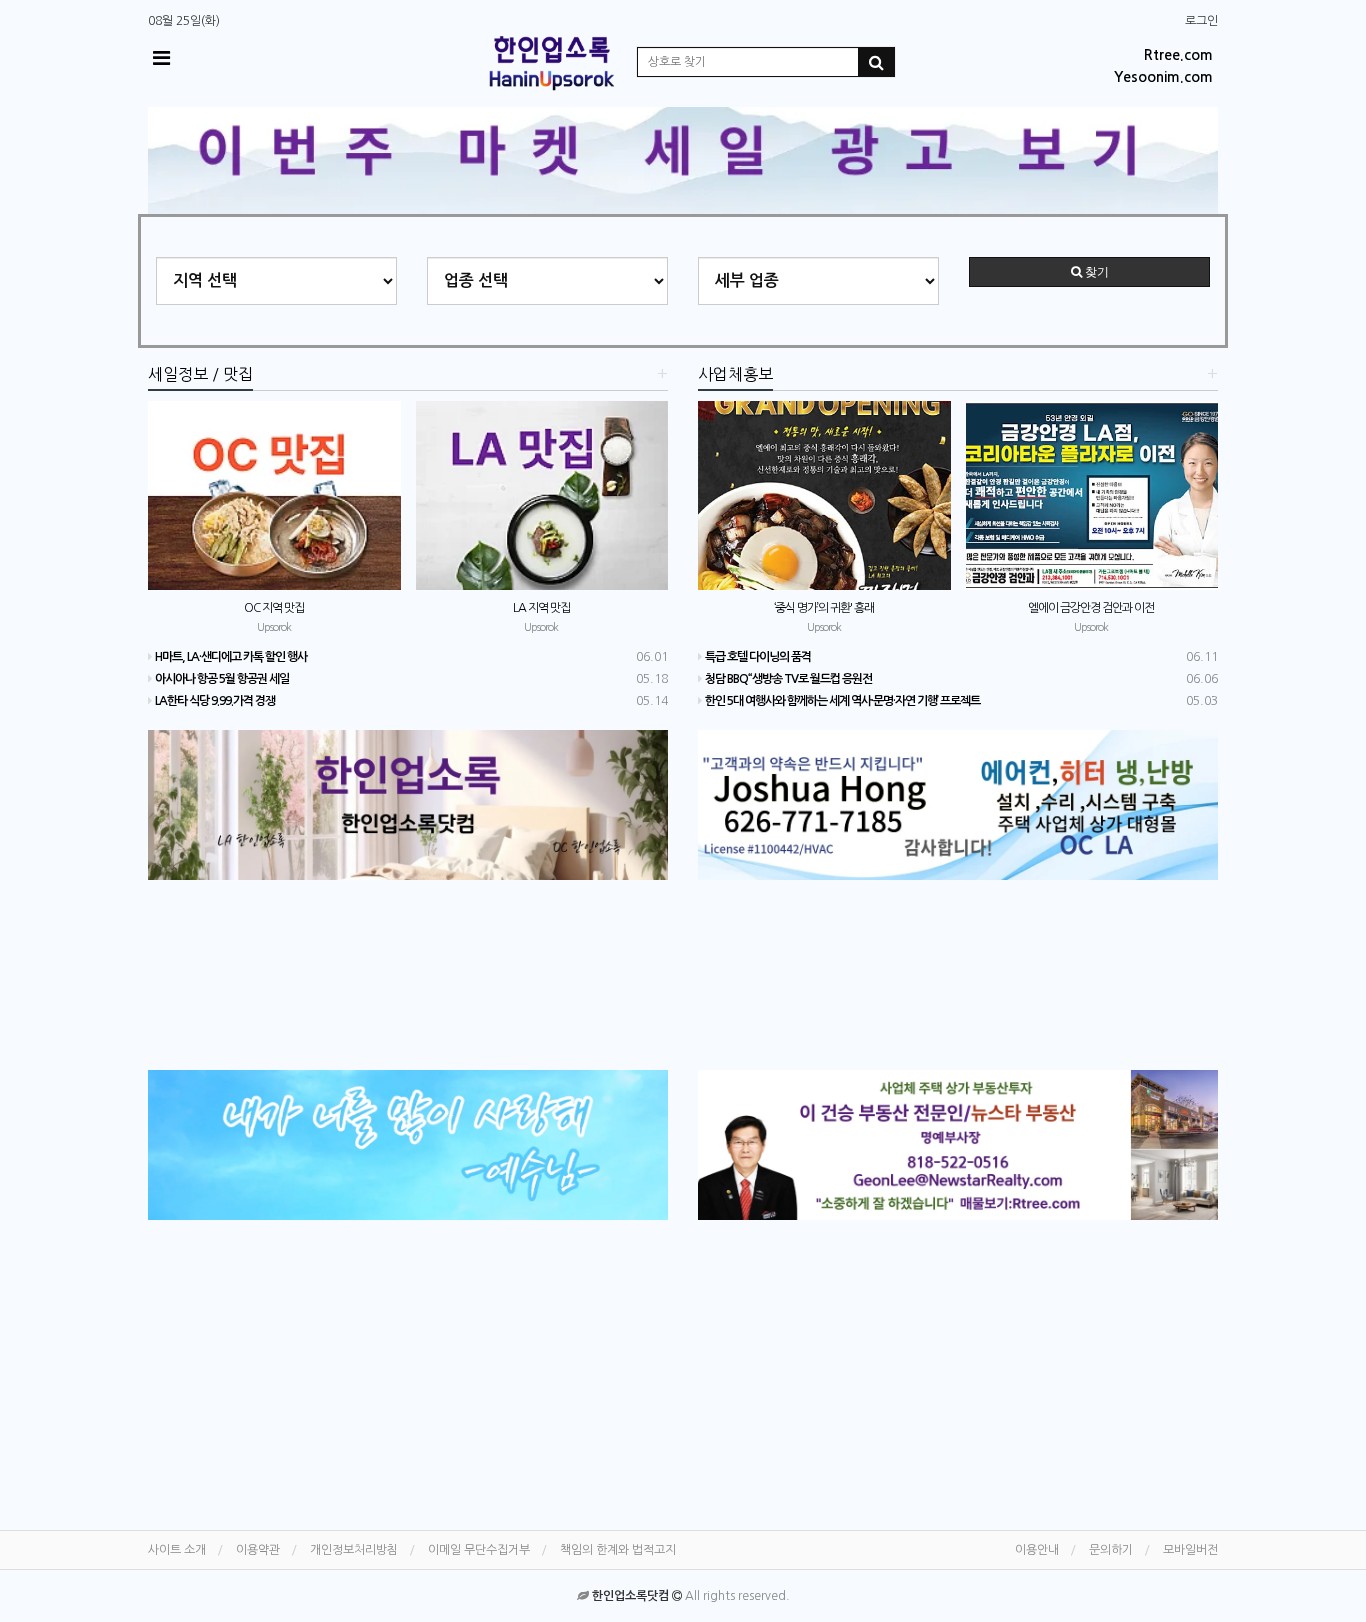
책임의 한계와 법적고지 (618, 1550)
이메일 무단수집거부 (479, 1550)
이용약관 (258, 1550)
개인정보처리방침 (354, 1550)
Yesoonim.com (1163, 77)
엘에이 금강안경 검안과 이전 (1091, 608)
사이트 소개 (177, 1550)
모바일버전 (1190, 1550)
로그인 (1201, 21)
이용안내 (1037, 1550)
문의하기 (1111, 1550)
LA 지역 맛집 (541, 608)
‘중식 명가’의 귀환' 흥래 (824, 608)
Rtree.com (1178, 55)
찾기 (1095, 272)
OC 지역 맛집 (274, 608)
